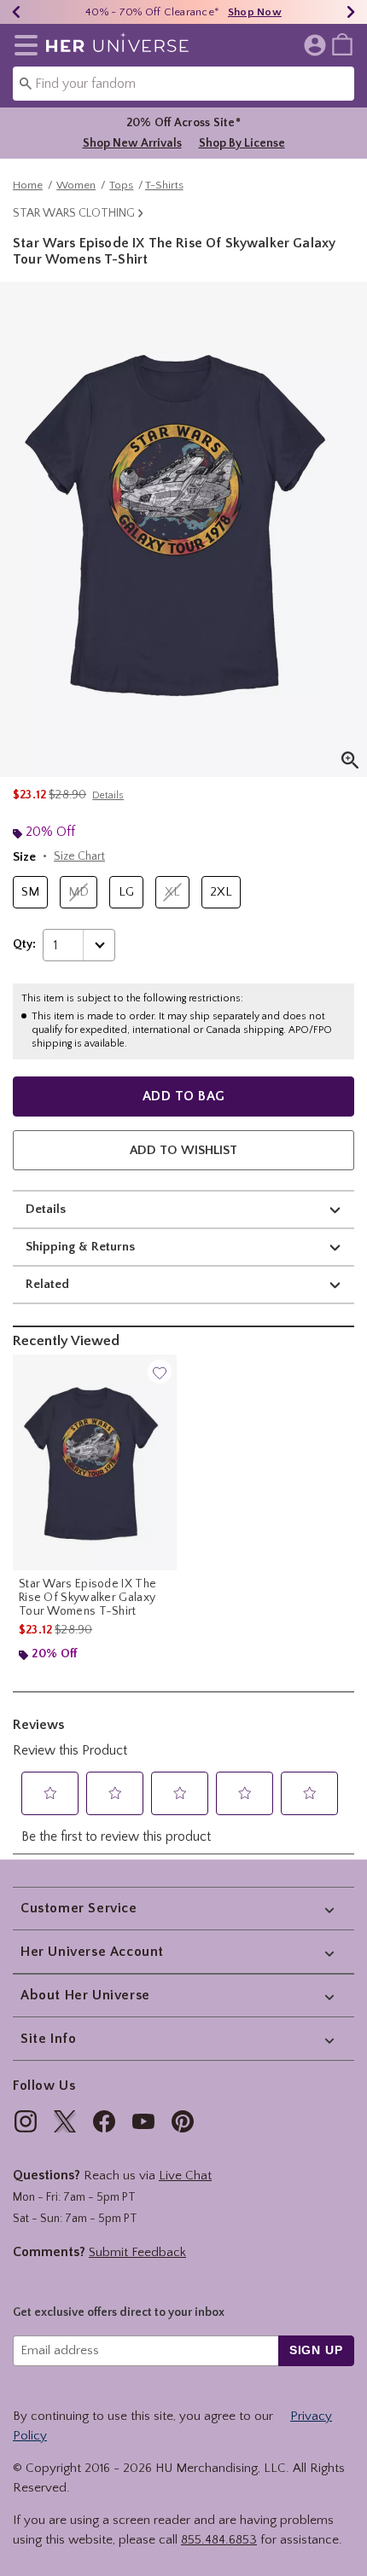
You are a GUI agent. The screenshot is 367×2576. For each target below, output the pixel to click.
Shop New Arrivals (132, 143)
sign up (316, 2350)
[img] (26, 2121)
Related (47, 1284)
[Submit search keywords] (26, 83)
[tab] (183, 529)
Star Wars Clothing (74, 213)
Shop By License (242, 143)
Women (76, 185)
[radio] (30, 893)
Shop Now (255, 12)
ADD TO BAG (184, 1096)
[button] (23, 45)
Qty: (24, 944)
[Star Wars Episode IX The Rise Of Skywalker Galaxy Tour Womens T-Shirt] (95, 1462)
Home (28, 185)
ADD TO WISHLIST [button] (183, 1150)
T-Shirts (164, 185)
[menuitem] (342, 44)
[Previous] (16, 12)
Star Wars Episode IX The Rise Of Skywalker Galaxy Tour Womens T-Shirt (87, 1598)
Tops (121, 185)
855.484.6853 (219, 2540)
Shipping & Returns (80, 1247)
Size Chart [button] (79, 856)
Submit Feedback (137, 2252)
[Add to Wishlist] (160, 1372)
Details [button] (108, 795)
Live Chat (185, 2176)
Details (46, 1209)
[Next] (351, 12)
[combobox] (183, 84)
